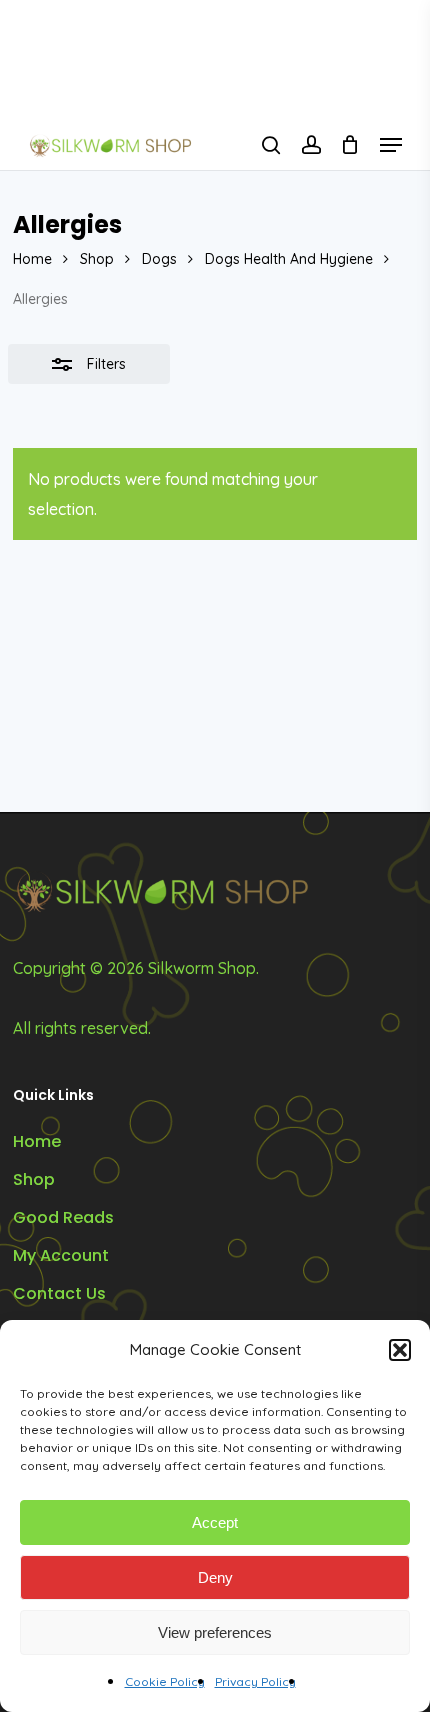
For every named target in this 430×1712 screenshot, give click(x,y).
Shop (97, 259)
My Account (61, 1255)
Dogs (159, 259)
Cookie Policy (165, 1681)
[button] (400, 1350)
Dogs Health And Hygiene (289, 259)
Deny (215, 1577)
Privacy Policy (255, 1681)
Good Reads (63, 1217)
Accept (215, 1522)
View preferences (215, 1632)
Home (32, 259)
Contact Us (59, 1293)
